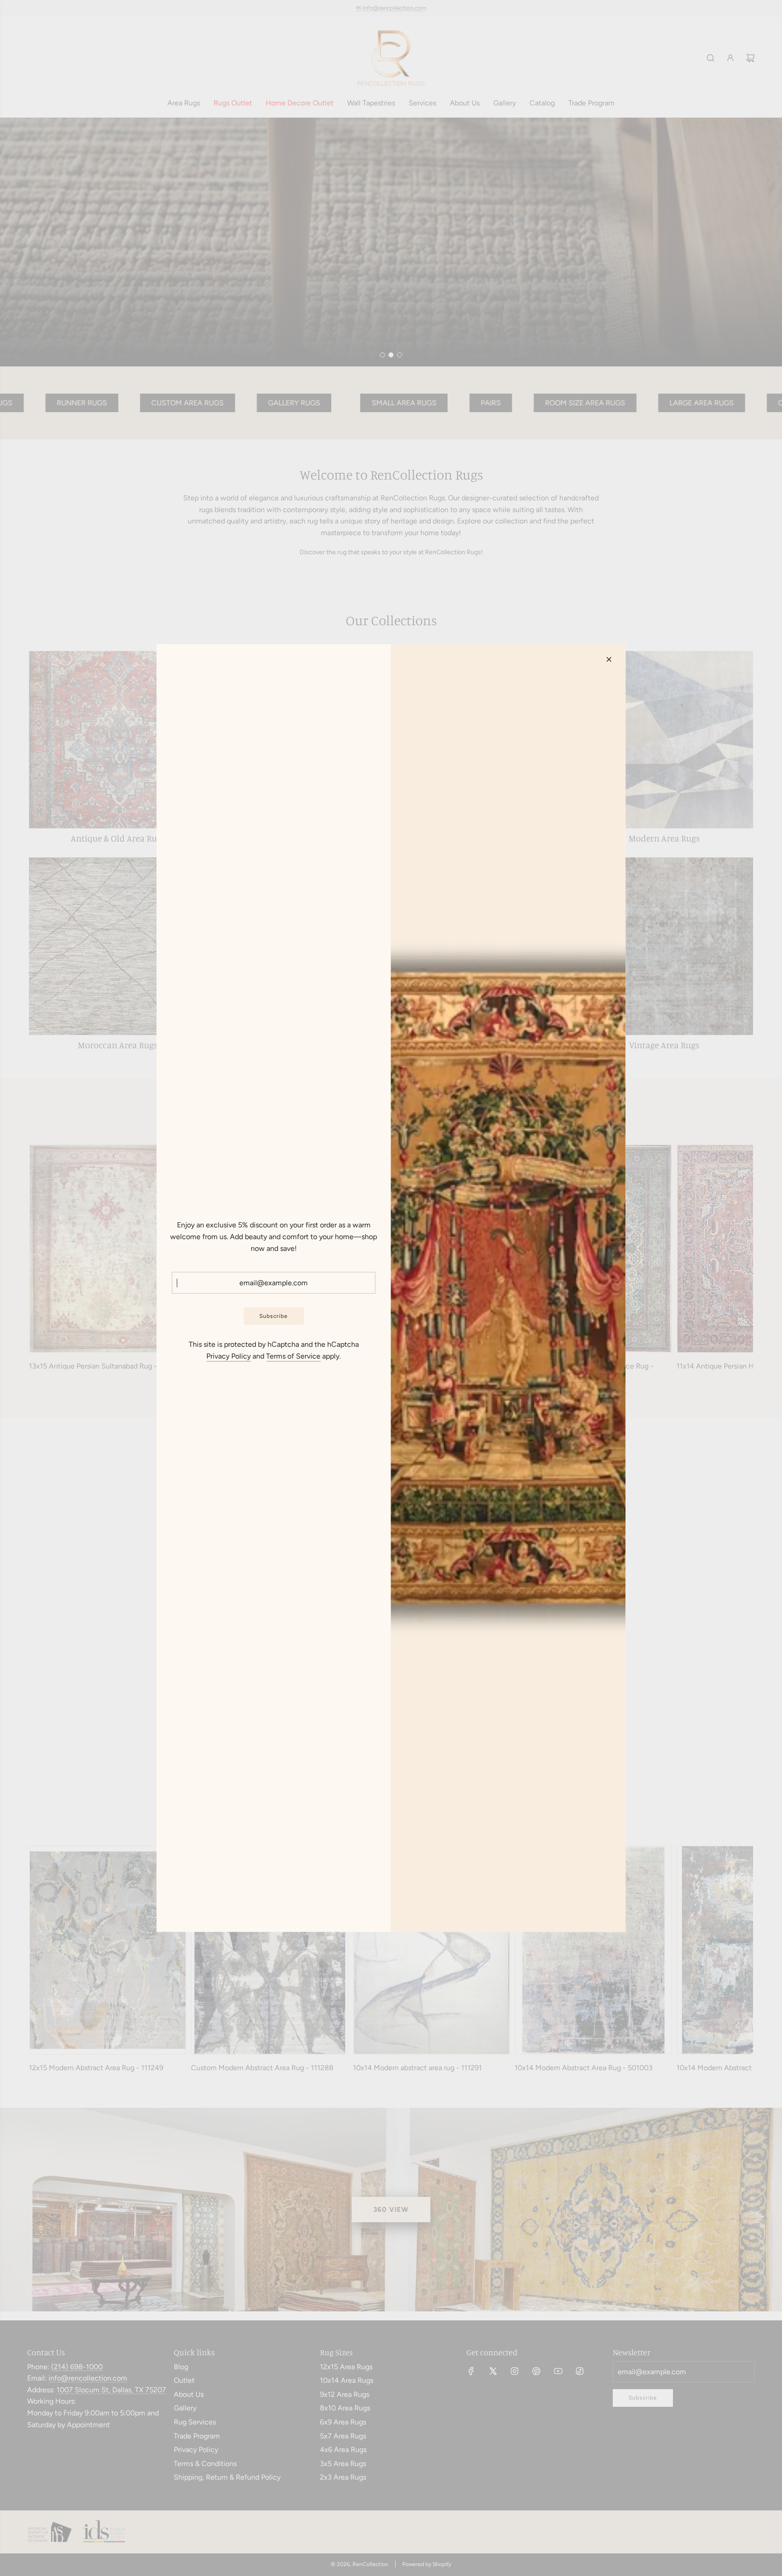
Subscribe (274, 1316)
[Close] (609, 660)
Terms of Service (293, 1356)
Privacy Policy (229, 1356)
